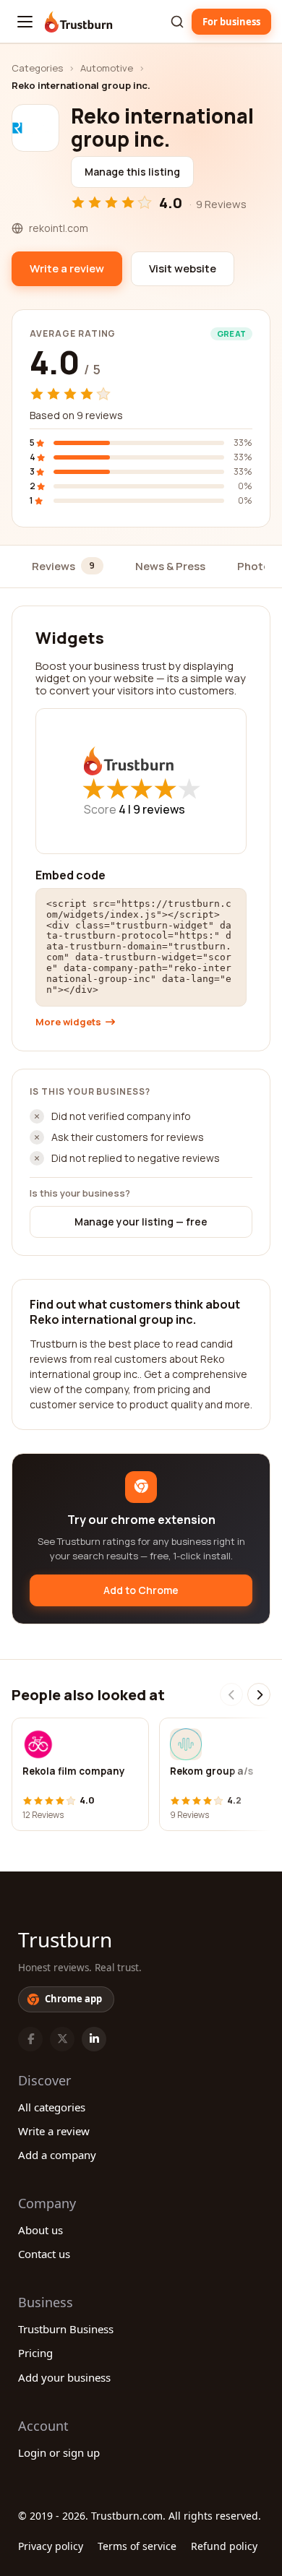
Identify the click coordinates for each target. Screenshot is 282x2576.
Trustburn (65, 1939)
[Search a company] (177, 22)
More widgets (68, 1022)
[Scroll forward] (259, 1694)
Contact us (44, 2254)
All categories (52, 2107)
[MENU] (25, 22)
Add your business (64, 2377)
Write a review (54, 2131)
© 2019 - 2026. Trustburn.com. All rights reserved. (140, 2516)
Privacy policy (51, 2546)
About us (40, 2230)
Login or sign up (59, 2452)
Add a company (57, 2155)
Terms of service (137, 2546)
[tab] (68, 567)
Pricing (35, 2353)
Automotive (107, 68)
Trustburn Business (66, 2329)
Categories (37, 68)
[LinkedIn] (94, 2039)
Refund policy (224, 2546)
